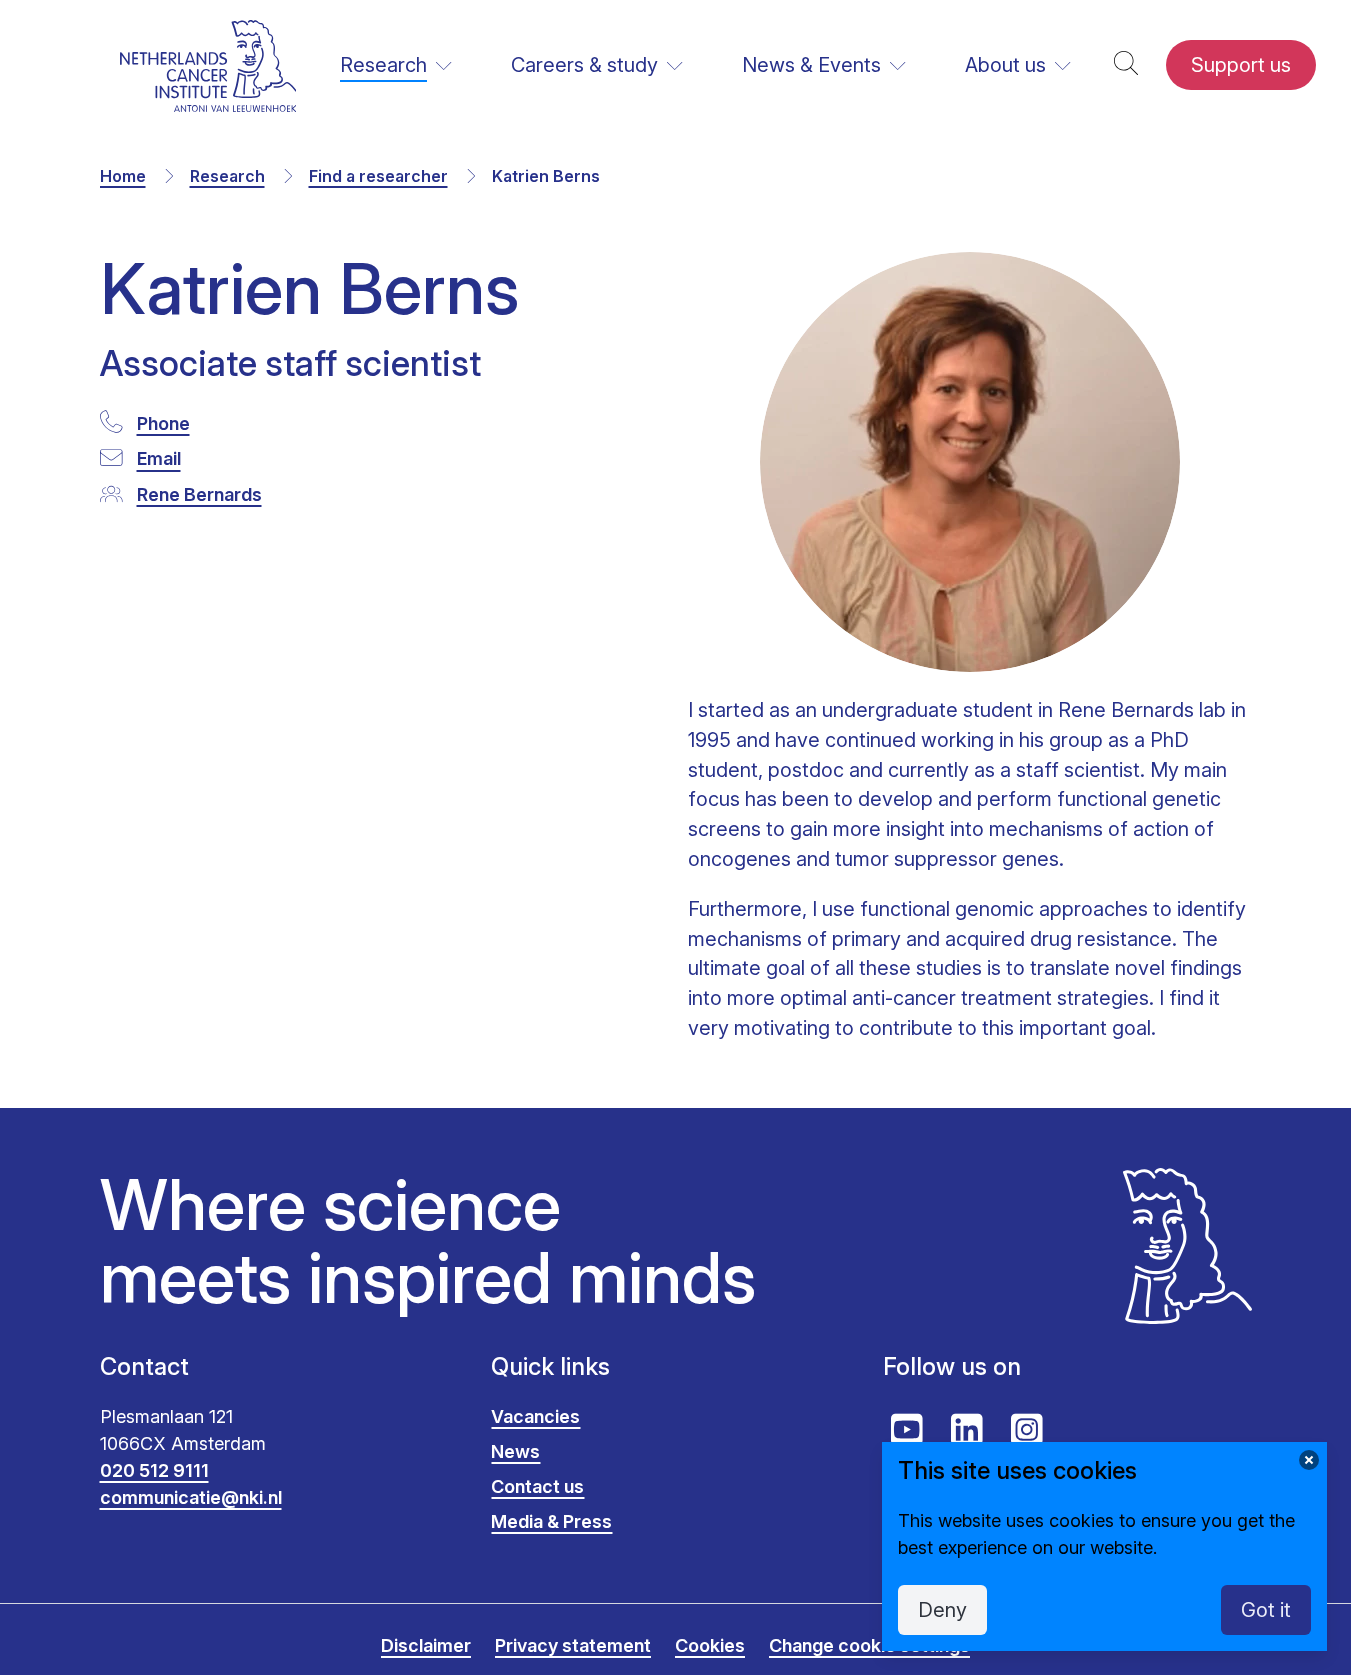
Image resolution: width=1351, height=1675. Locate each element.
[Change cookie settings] (1309, 1460)
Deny (942, 1610)
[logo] (208, 65)
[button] (1126, 65)
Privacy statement (573, 1645)
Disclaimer (426, 1645)
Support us (1241, 65)
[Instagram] (1027, 1430)
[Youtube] (907, 1430)
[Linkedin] (967, 1430)
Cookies (710, 1645)
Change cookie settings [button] (869, 1645)
